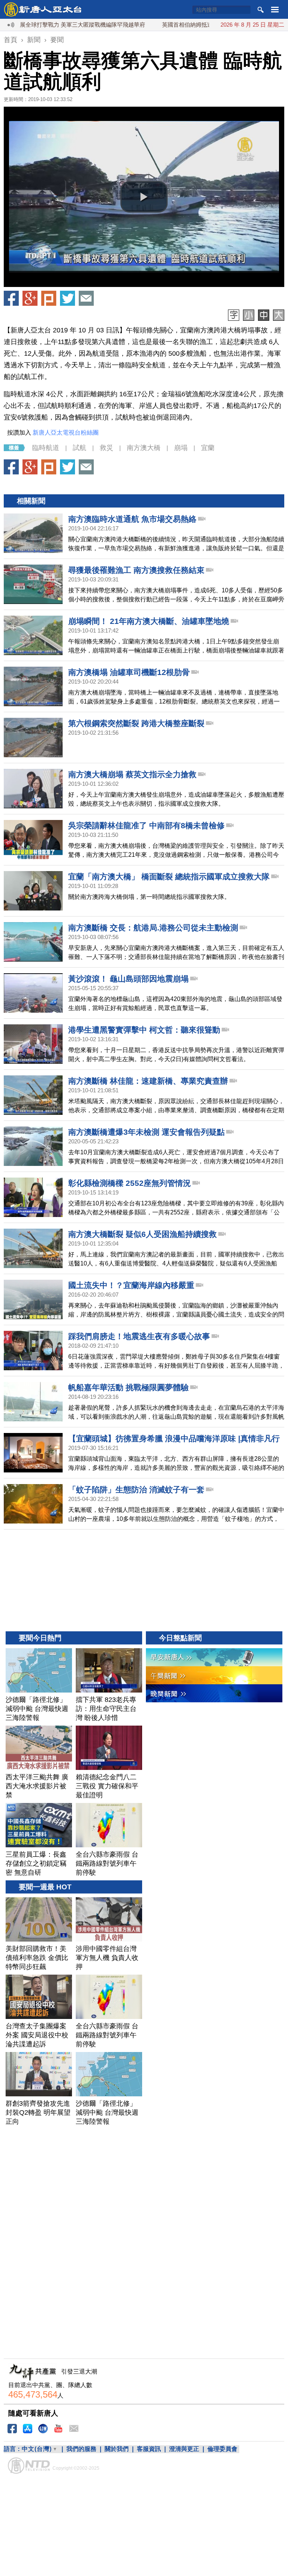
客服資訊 (149, 2449)
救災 (106, 448)
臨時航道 (46, 448)
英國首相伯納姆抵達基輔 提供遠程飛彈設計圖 (179, 25)
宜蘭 (208, 448)
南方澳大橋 (144, 448)
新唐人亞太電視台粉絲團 (66, 433)
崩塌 (181, 448)
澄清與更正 (184, 2449)
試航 (79, 448)
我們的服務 (81, 2449)
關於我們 (117, 2449)
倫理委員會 (222, 2449)
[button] (144, 197)
